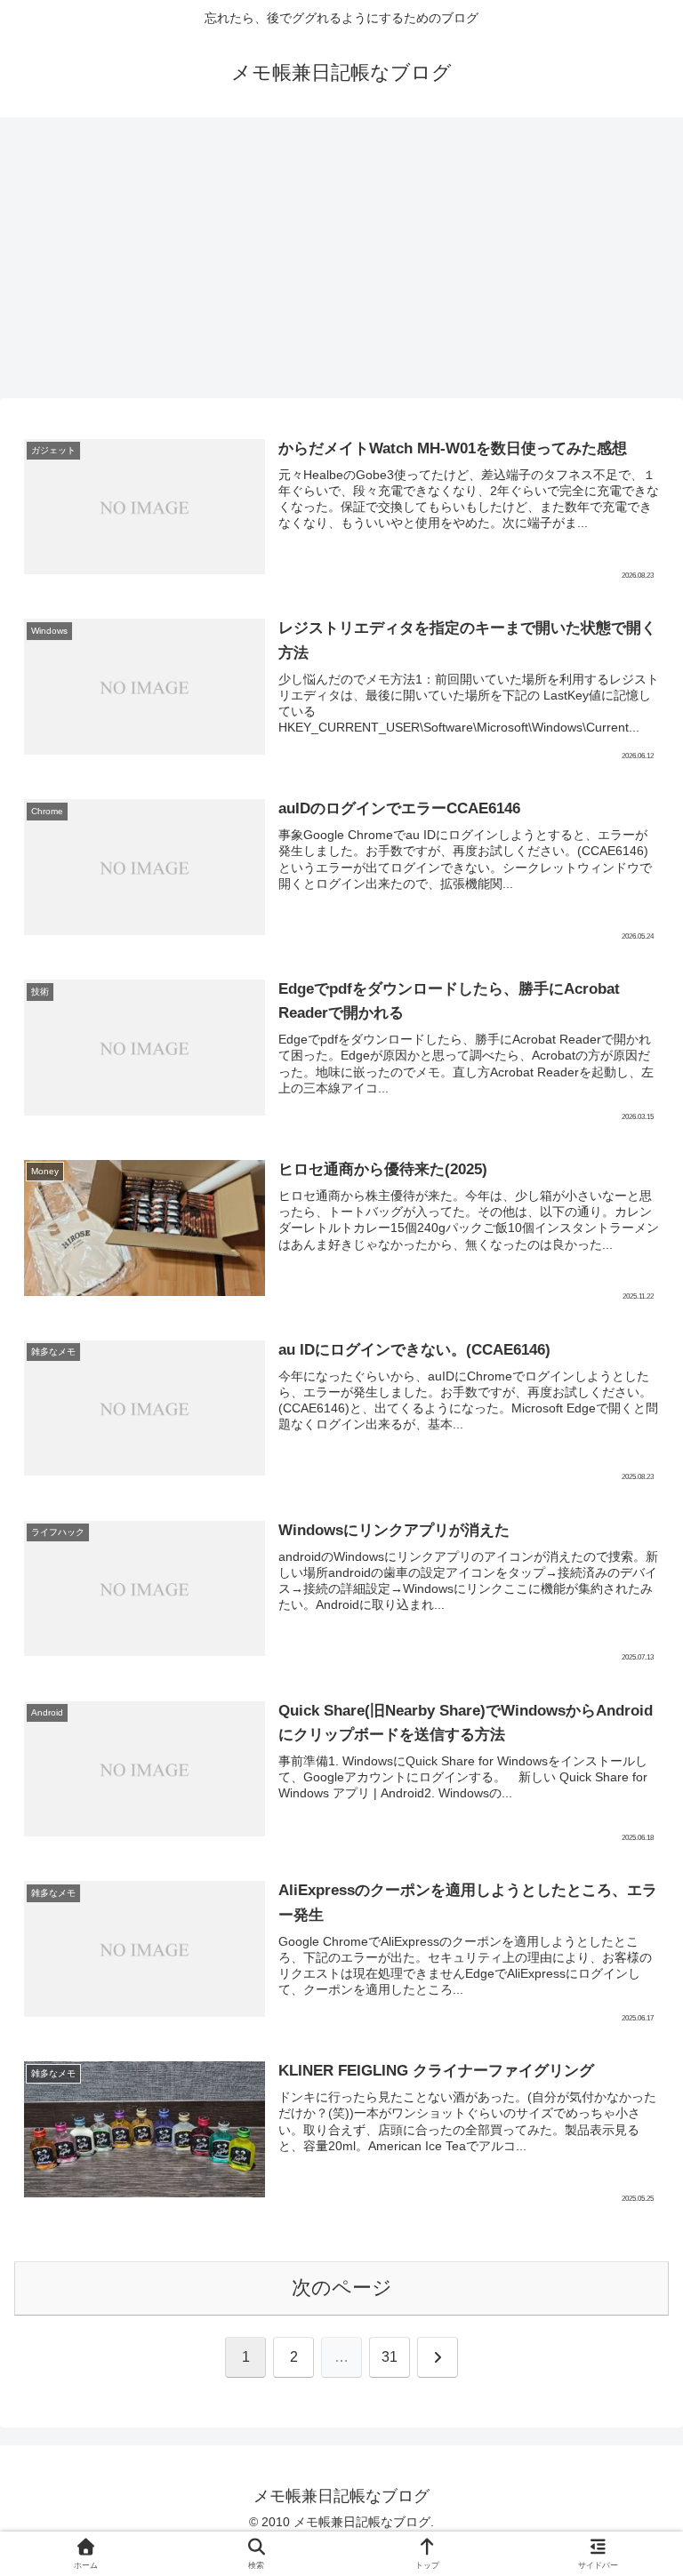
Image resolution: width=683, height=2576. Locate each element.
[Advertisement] (341, 263)
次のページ (342, 2288)
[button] (628, 2344)
